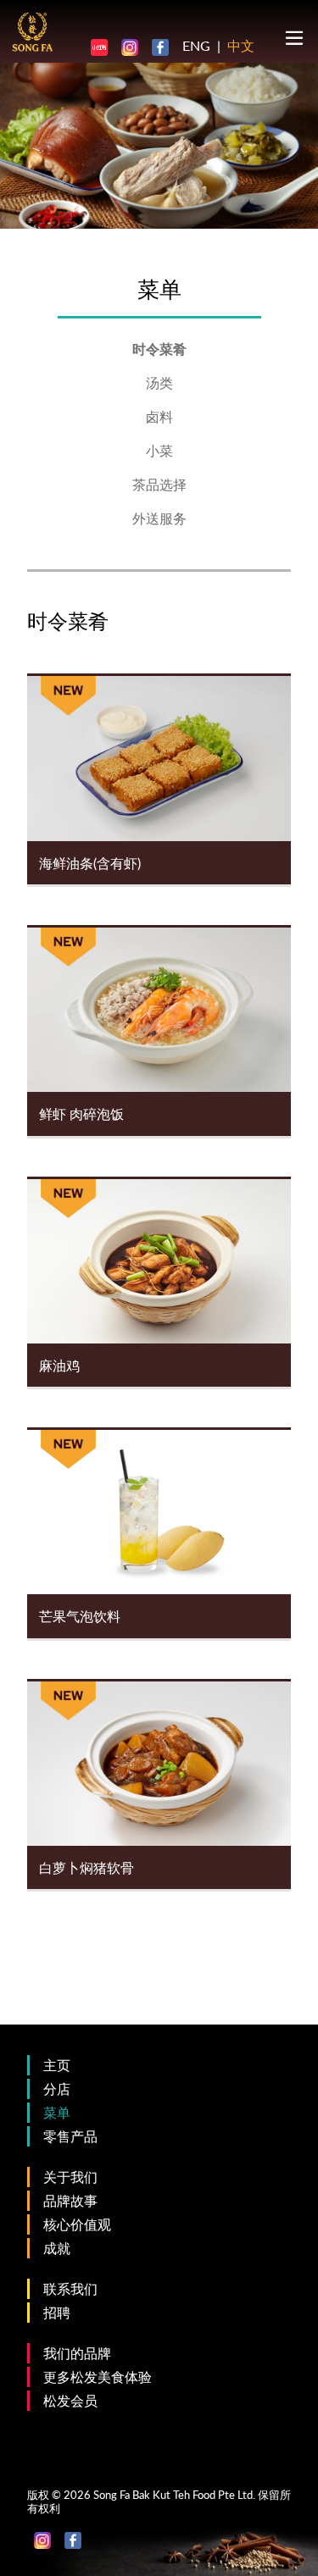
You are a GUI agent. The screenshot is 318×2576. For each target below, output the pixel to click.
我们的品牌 (77, 2353)
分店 (57, 2088)
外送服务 (159, 518)
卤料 (159, 416)
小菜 (159, 450)
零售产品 (70, 2136)
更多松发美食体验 (98, 2377)
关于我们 (70, 2177)
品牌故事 (70, 2200)
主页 (57, 2065)
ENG (196, 45)
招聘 (57, 2312)
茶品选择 (159, 484)
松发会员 (70, 2400)
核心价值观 (77, 2224)
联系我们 (70, 2288)
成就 (57, 2248)
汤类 (159, 382)
